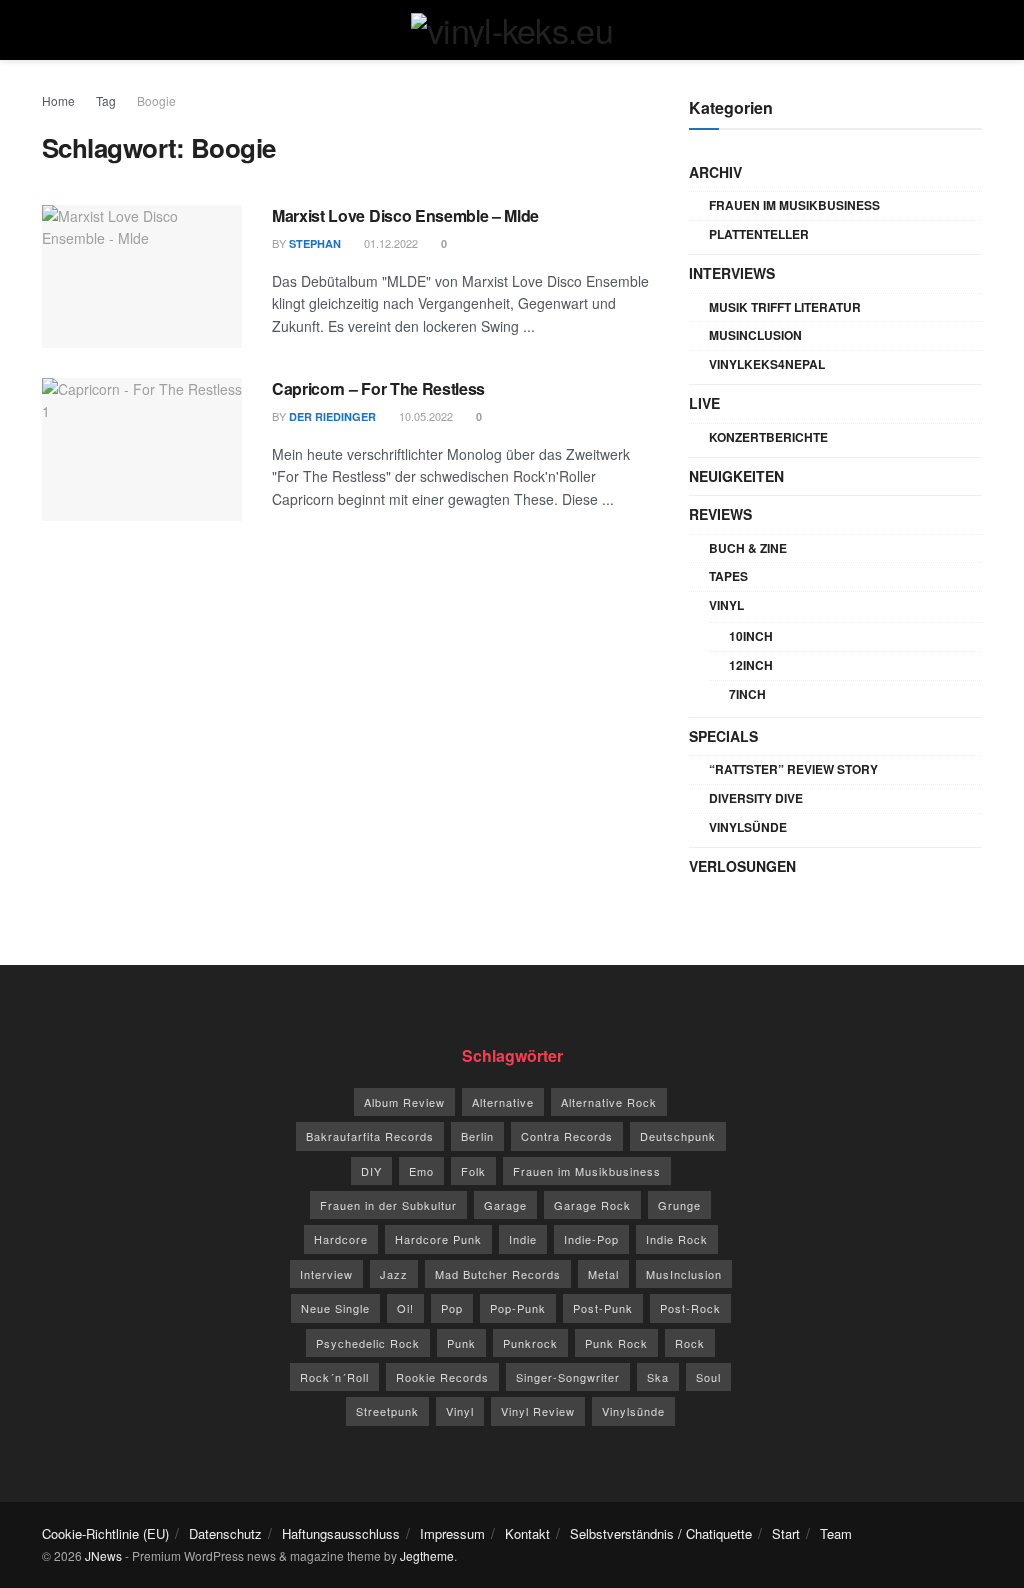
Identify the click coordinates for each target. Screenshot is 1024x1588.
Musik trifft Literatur (785, 307)
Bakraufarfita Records (370, 1136)
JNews (103, 1555)
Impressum (452, 1533)
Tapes (728, 576)
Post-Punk (603, 1308)
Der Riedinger (332, 416)
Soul (708, 1377)
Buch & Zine (748, 548)
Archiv (715, 172)
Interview (326, 1274)
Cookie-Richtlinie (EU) (105, 1533)
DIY (371, 1171)
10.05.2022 (424, 416)
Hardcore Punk (438, 1239)
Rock (690, 1343)
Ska (658, 1377)
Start (786, 1533)
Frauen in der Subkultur (388, 1205)
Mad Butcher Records (498, 1274)
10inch (751, 636)
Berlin (477, 1136)
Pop (452, 1308)
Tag (106, 100)
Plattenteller (759, 234)
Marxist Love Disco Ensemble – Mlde (405, 215)
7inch (747, 694)
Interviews (732, 273)
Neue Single (335, 1308)
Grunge (679, 1205)
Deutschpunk (678, 1136)
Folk (473, 1171)
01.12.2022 (389, 243)
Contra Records (567, 1136)
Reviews (720, 514)
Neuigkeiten (736, 476)
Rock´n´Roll (334, 1377)
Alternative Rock (609, 1102)
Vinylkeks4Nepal (767, 364)
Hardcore (341, 1239)
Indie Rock (677, 1239)
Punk (461, 1343)
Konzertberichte (768, 437)
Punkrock (530, 1343)
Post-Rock (690, 1308)
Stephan (315, 243)
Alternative (503, 1102)
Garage (505, 1205)
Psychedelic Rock (368, 1343)
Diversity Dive (756, 798)
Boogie (156, 100)
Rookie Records (442, 1377)
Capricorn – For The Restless (378, 388)
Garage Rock (592, 1205)
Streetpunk (387, 1411)
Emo (421, 1171)
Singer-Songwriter (568, 1377)
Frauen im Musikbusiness (794, 205)
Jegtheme (427, 1555)
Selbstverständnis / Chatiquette (661, 1533)
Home (58, 100)
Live (704, 403)
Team (836, 1533)
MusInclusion (755, 335)
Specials (723, 736)
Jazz (394, 1274)
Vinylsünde (748, 827)
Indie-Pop (591, 1239)
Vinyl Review (538, 1411)
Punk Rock (616, 1343)
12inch (751, 665)
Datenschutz (225, 1533)
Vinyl (726, 605)
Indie (523, 1239)
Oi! (405, 1308)
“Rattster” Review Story (793, 769)
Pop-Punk (518, 1308)
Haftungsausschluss (341, 1533)
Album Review (404, 1102)
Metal (603, 1274)
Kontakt (527, 1533)
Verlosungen (742, 866)
